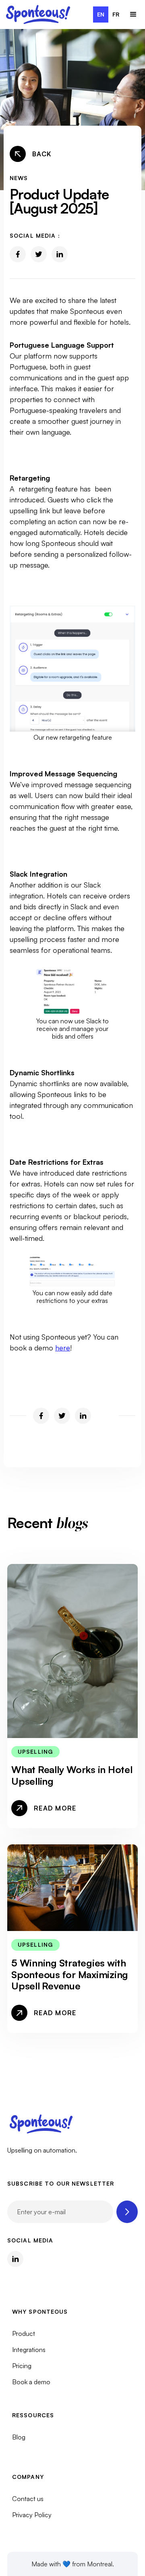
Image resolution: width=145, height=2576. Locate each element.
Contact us (28, 2499)
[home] (38, 15)
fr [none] (116, 14)
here (63, 1348)
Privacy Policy (32, 2515)
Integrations (29, 2350)
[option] (116, 15)
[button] (133, 15)
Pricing (22, 2366)
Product (24, 2333)
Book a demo (31, 2382)
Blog (19, 2437)
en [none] (101, 14)
